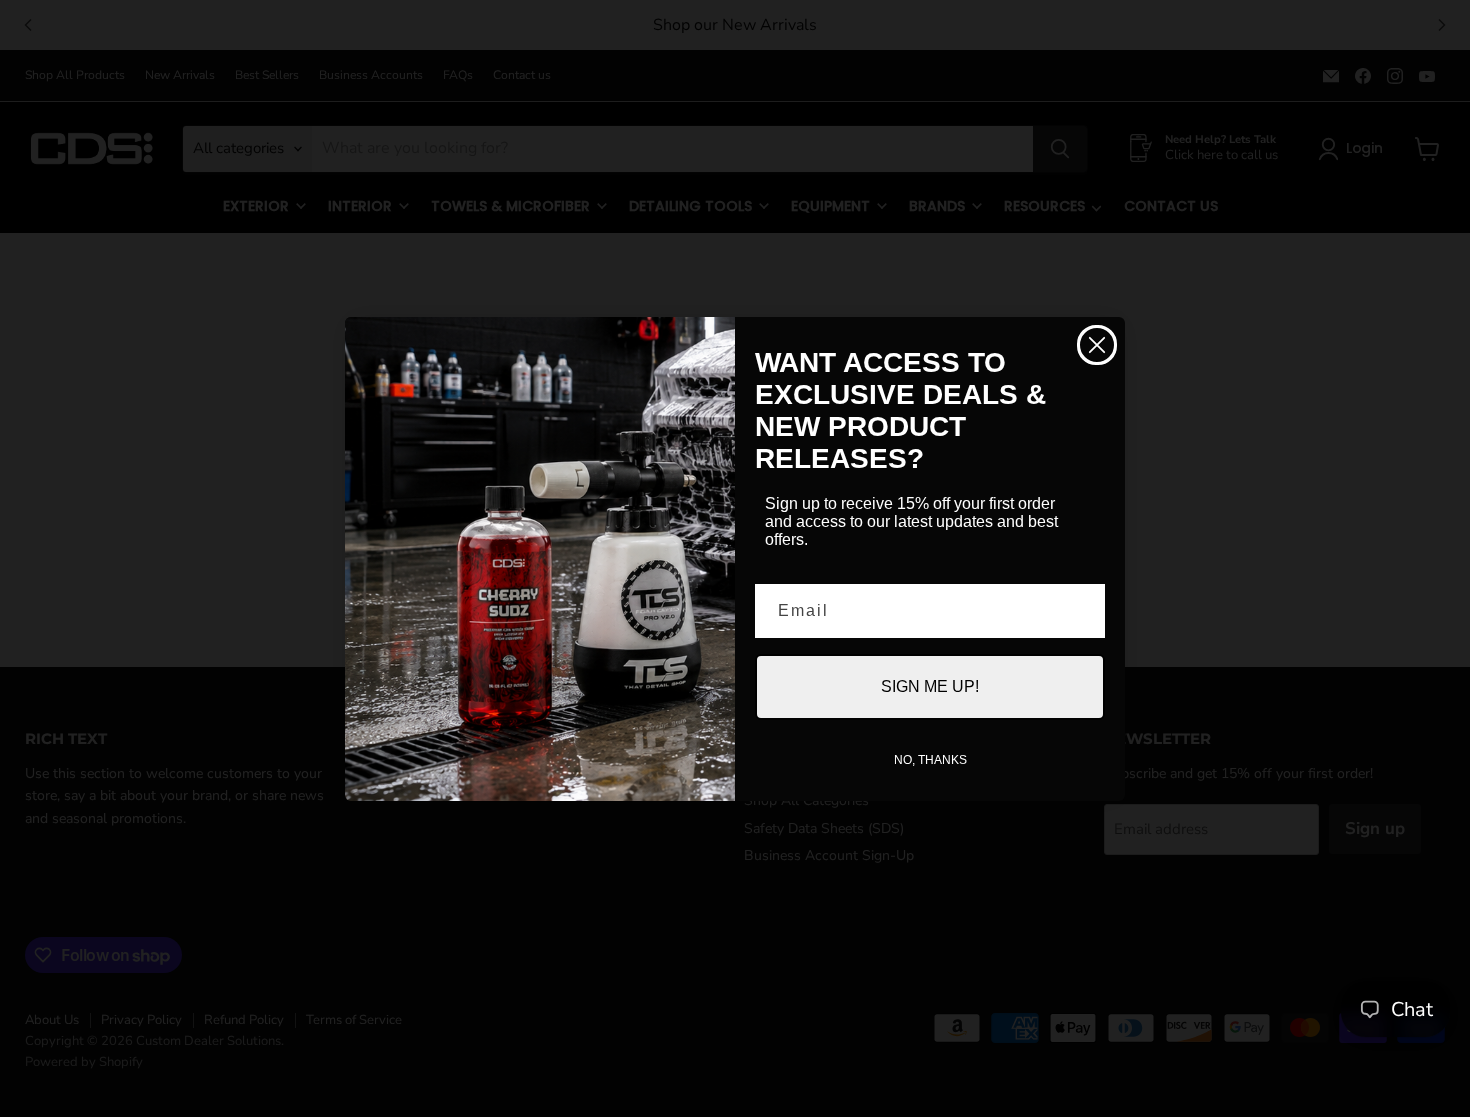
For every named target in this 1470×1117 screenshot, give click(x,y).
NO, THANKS (930, 760)
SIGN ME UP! (930, 686)
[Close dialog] (1097, 345)
